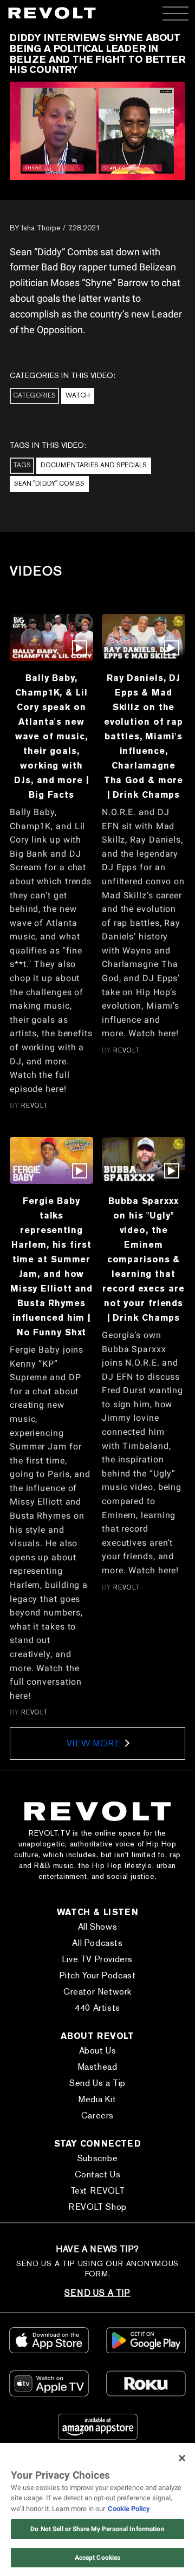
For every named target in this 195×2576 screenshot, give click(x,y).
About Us (98, 2051)
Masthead (98, 2067)
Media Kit (97, 2099)
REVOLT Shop (97, 2207)
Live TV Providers (97, 1959)
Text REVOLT (98, 2191)
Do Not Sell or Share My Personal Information (97, 2529)
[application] (97, 131)
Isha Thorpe (41, 228)
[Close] (182, 2458)
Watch (78, 395)
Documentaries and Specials (94, 465)
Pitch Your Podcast (98, 1975)
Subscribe (97, 2158)
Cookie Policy (129, 2509)
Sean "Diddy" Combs (49, 484)
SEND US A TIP (97, 2293)
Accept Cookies (98, 2558)
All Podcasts (97, 1943)
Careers (97, 2115)
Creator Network (97, 1992)
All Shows (97, 1927)
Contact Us (98, 2174)
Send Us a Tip (97, 2083)
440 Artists (97, 2008)
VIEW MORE (93, 1743)
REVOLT (35, 1105)
